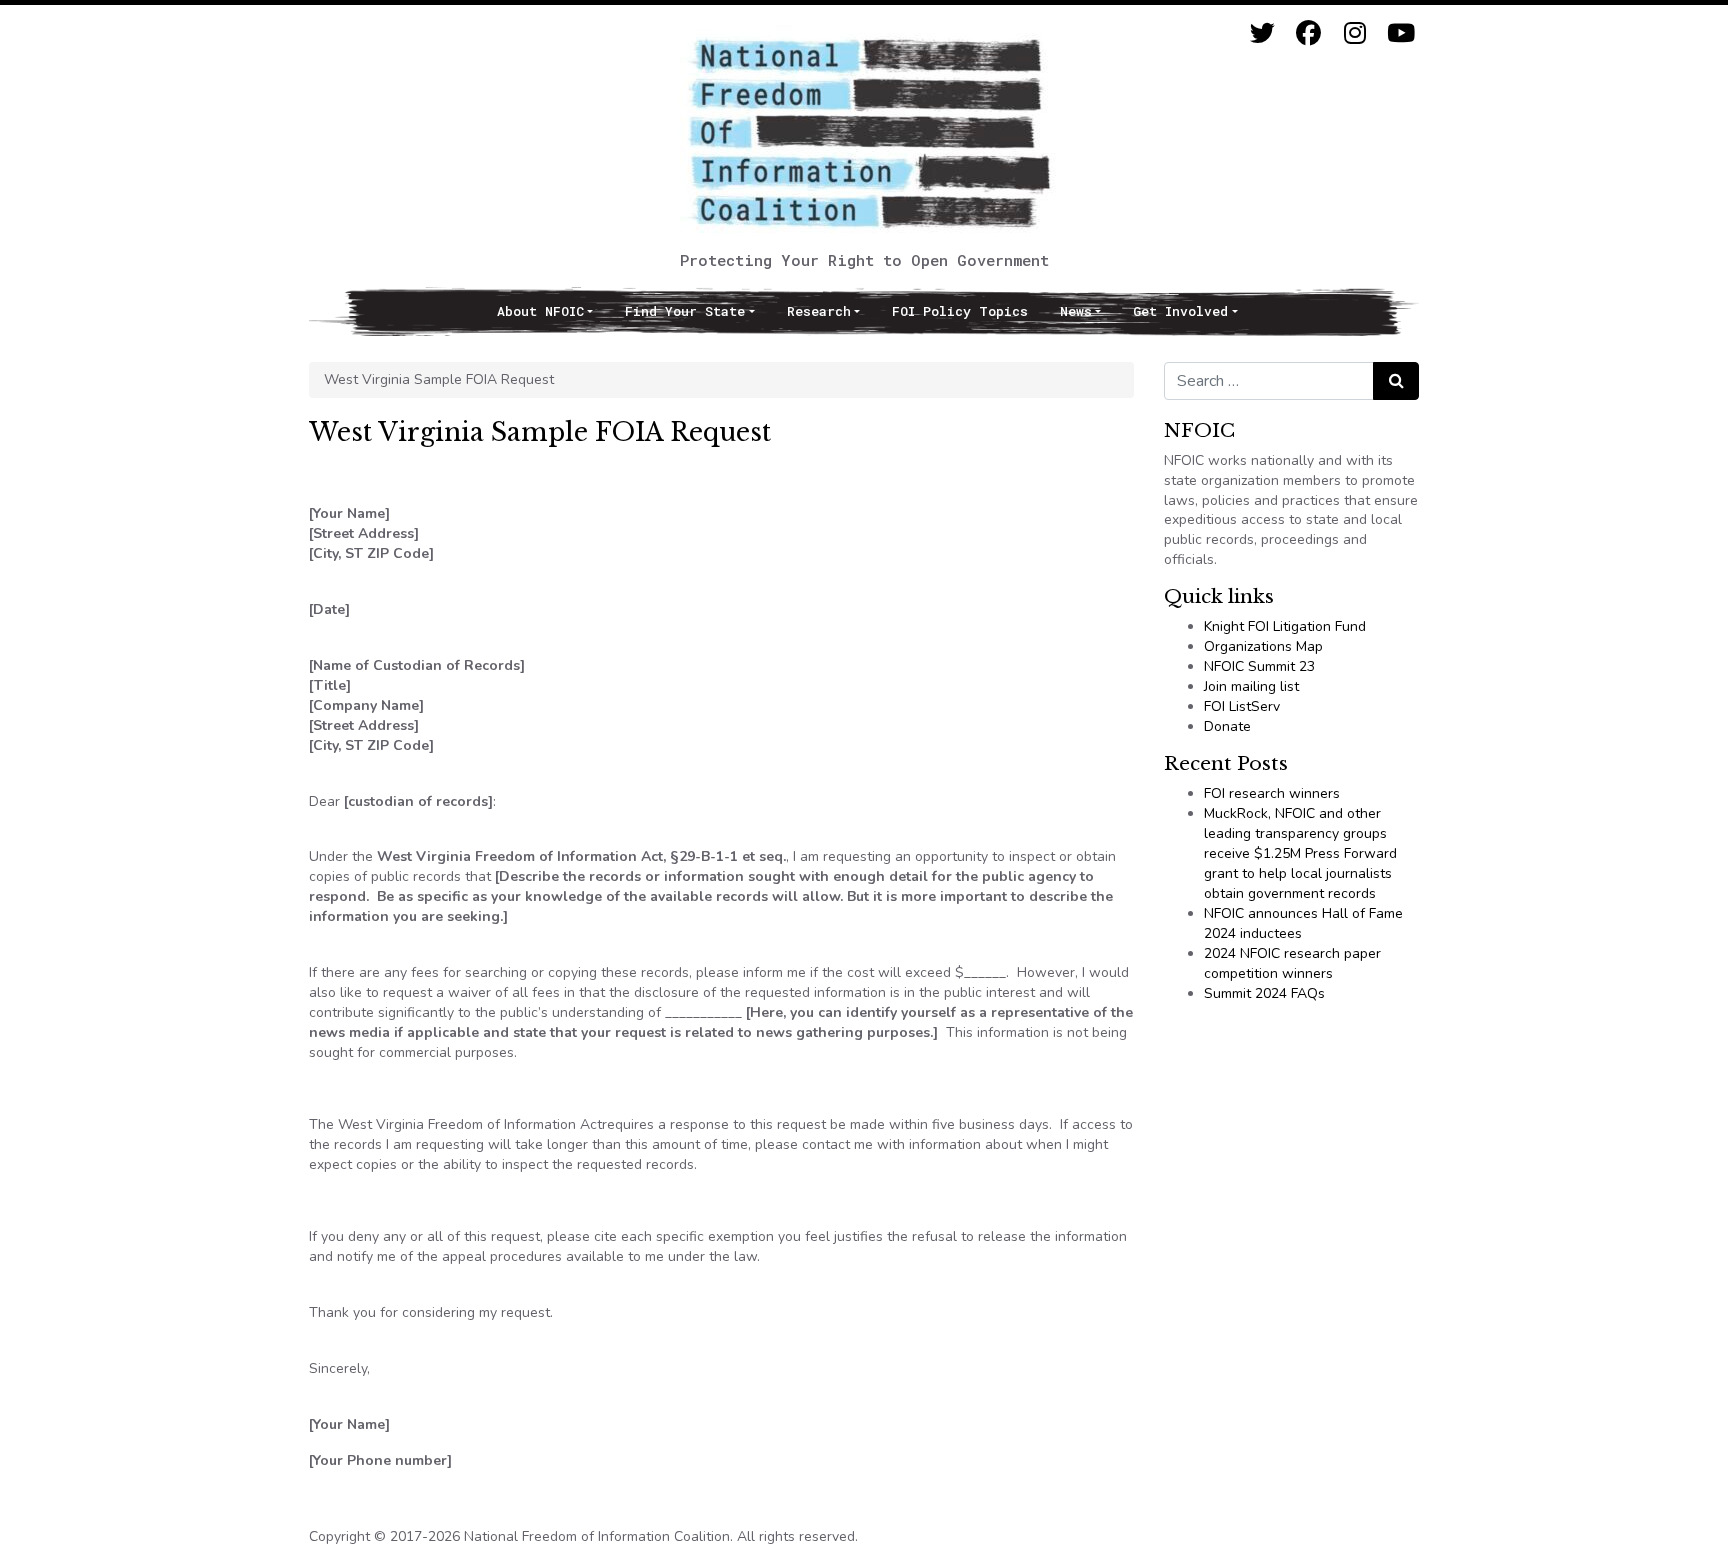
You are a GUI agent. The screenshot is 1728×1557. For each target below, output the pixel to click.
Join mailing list (1251, 686)
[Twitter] (1262, 33)
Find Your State (685, 311)
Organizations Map (1263, 646)
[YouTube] (1400, 33)
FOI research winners (1272, 793)
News (1076, 311)
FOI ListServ (1242, 706)
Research (819, 311)
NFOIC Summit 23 (1259, 666)
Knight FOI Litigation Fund (1285, 626)
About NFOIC (540, 311)
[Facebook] (1308, 33)
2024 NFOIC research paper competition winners (1292, 963)
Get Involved (1180, 311)
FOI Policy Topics (960, 311)
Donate (1227, 726)
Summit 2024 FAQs (1264, 993)
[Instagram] (1354, 33)
